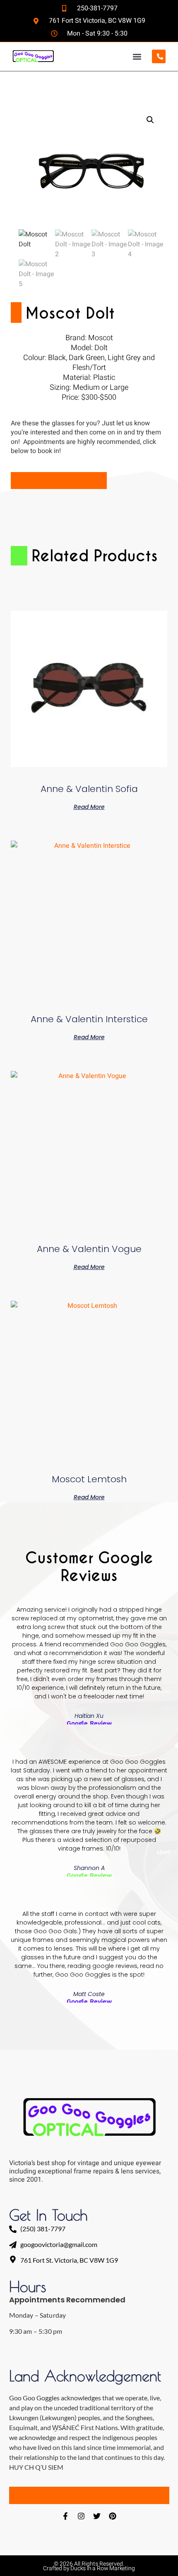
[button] (137, 56)
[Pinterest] (113, 2516)
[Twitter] (97, 2516)
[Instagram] (81, 2516)
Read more (89, 806)
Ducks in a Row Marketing (102, 2568)
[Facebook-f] (65, 2516)
